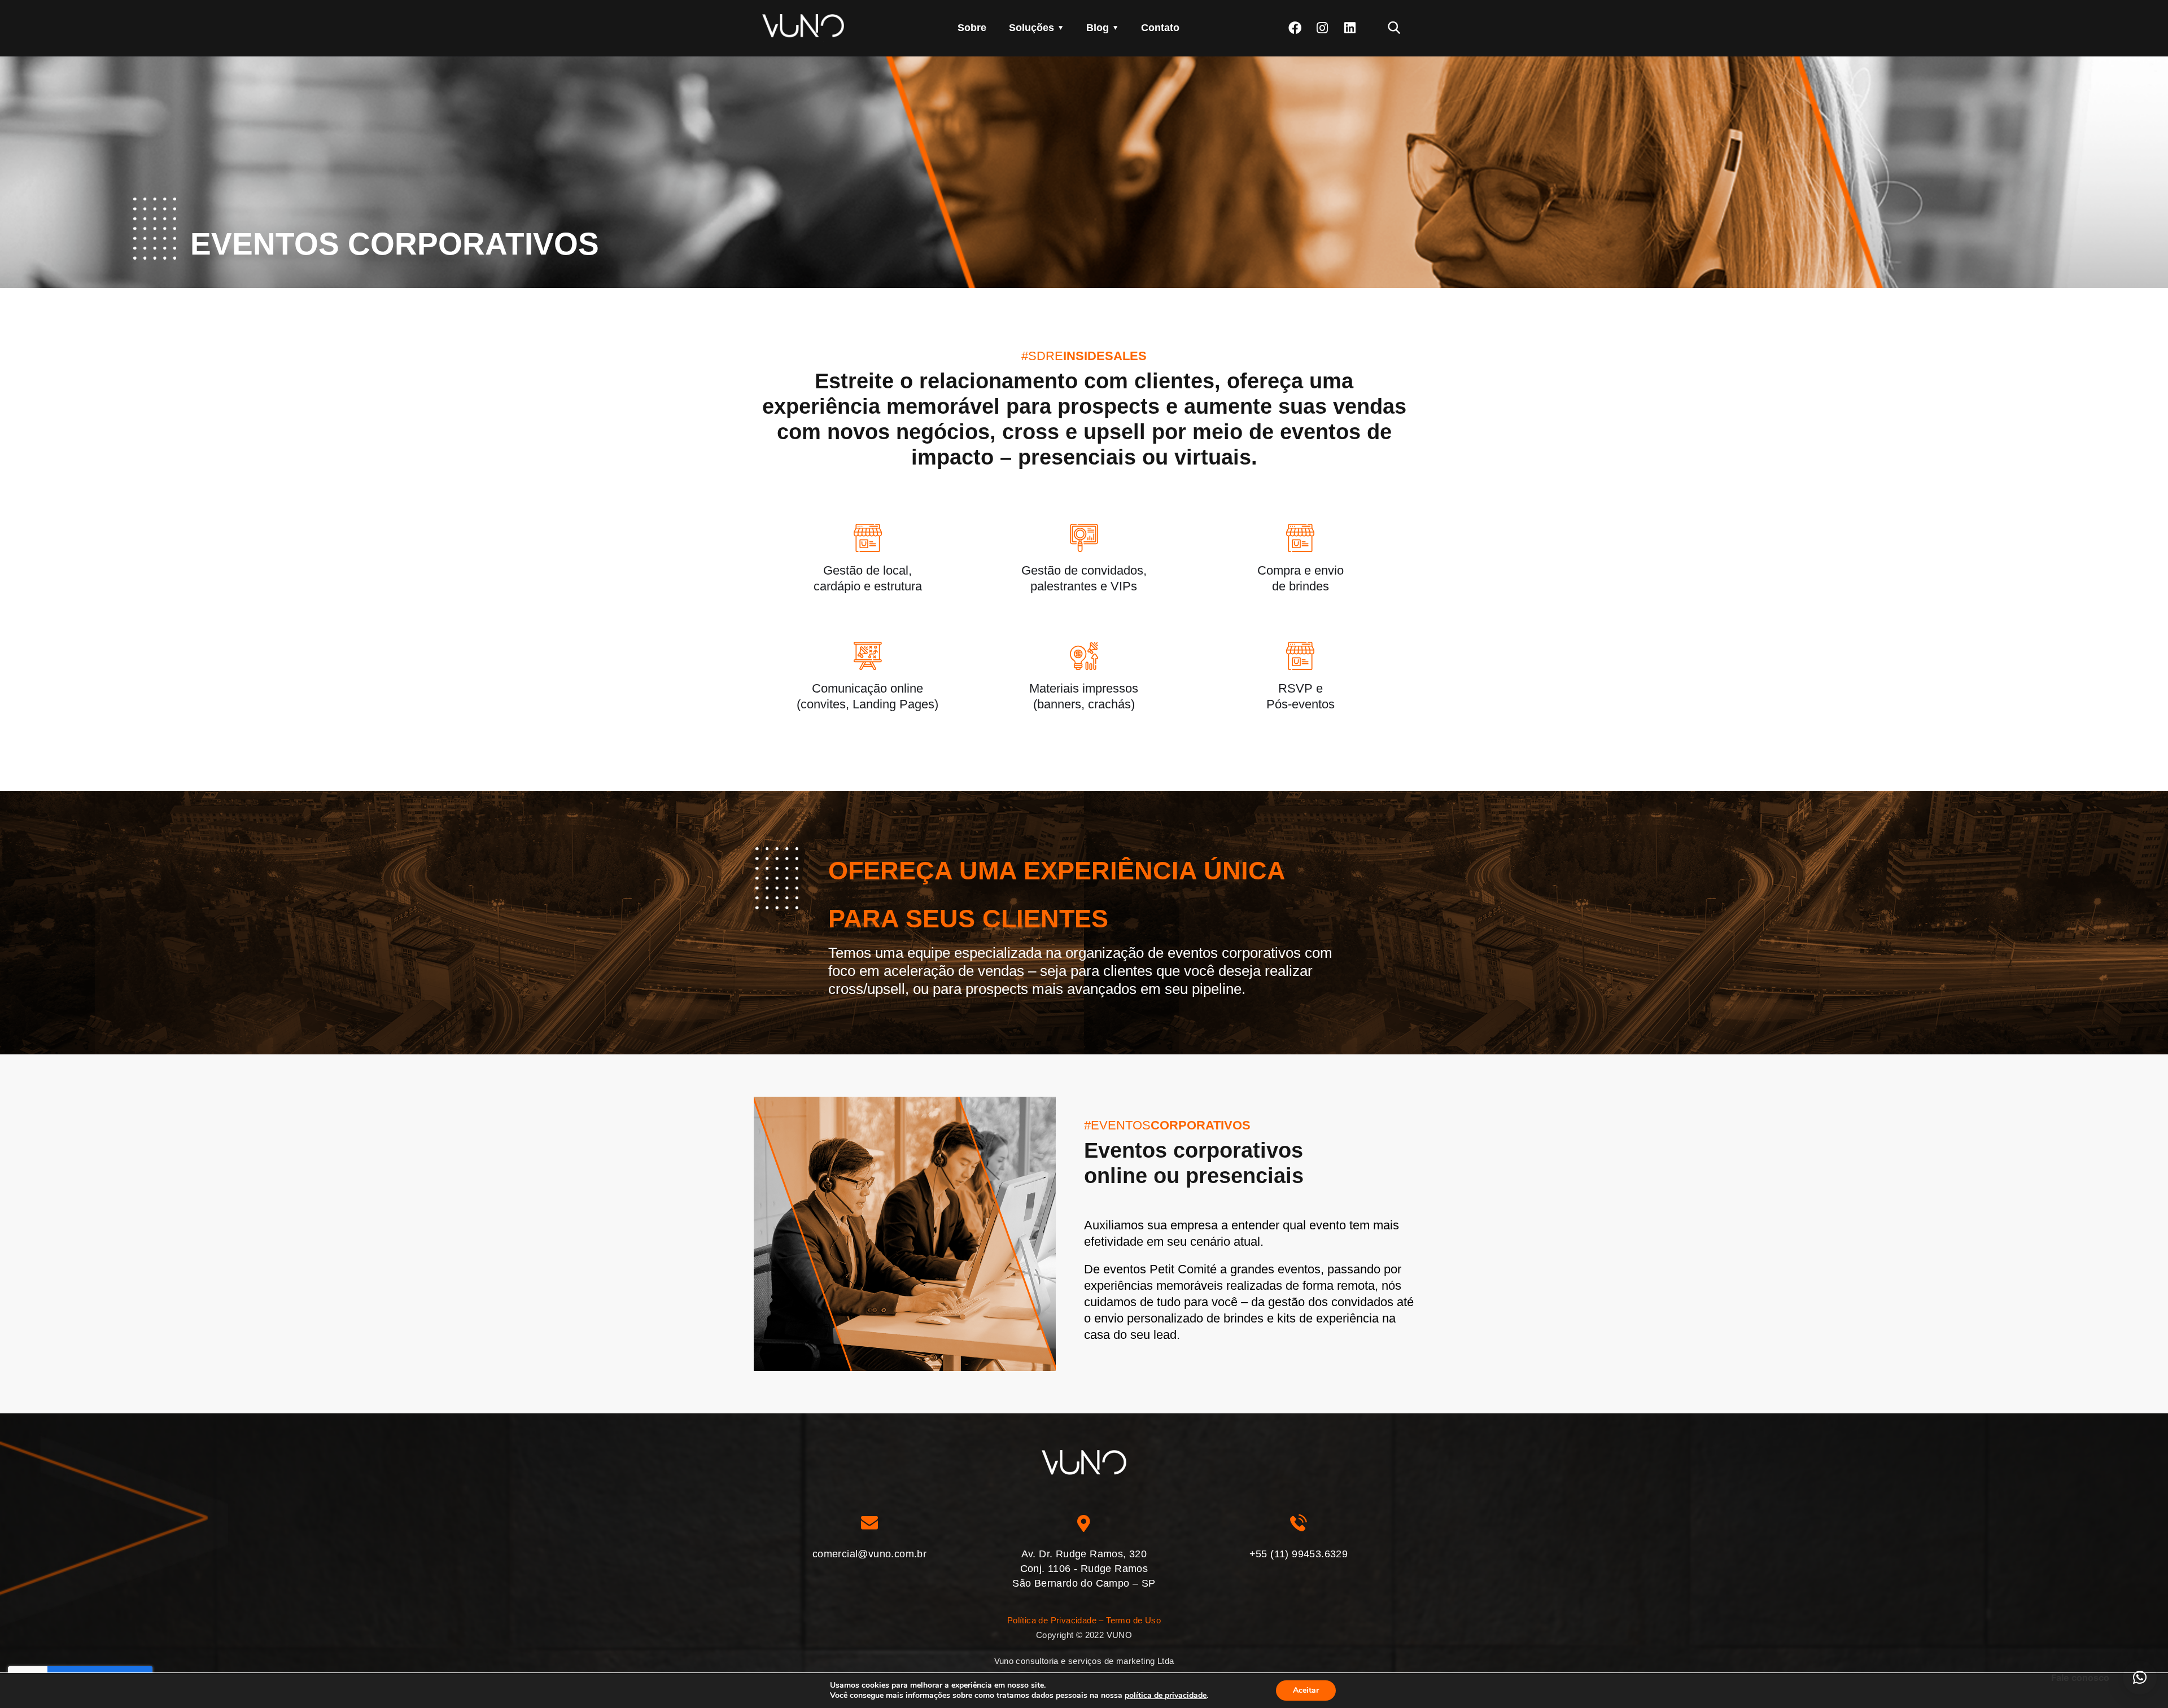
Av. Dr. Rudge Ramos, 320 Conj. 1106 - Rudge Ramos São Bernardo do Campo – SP (1084, 1569)
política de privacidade (1166, 1695)
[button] (2140, 1678)
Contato (1160, 28)
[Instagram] (1323, 28)
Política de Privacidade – (1055, 1620)
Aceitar (1306, 1690)
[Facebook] (1295, 28)
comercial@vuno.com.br (869, 1554)
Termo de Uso (1133, 1620)
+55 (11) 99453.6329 (1299, 1554)
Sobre (972, 28)
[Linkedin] (1350, 28)
